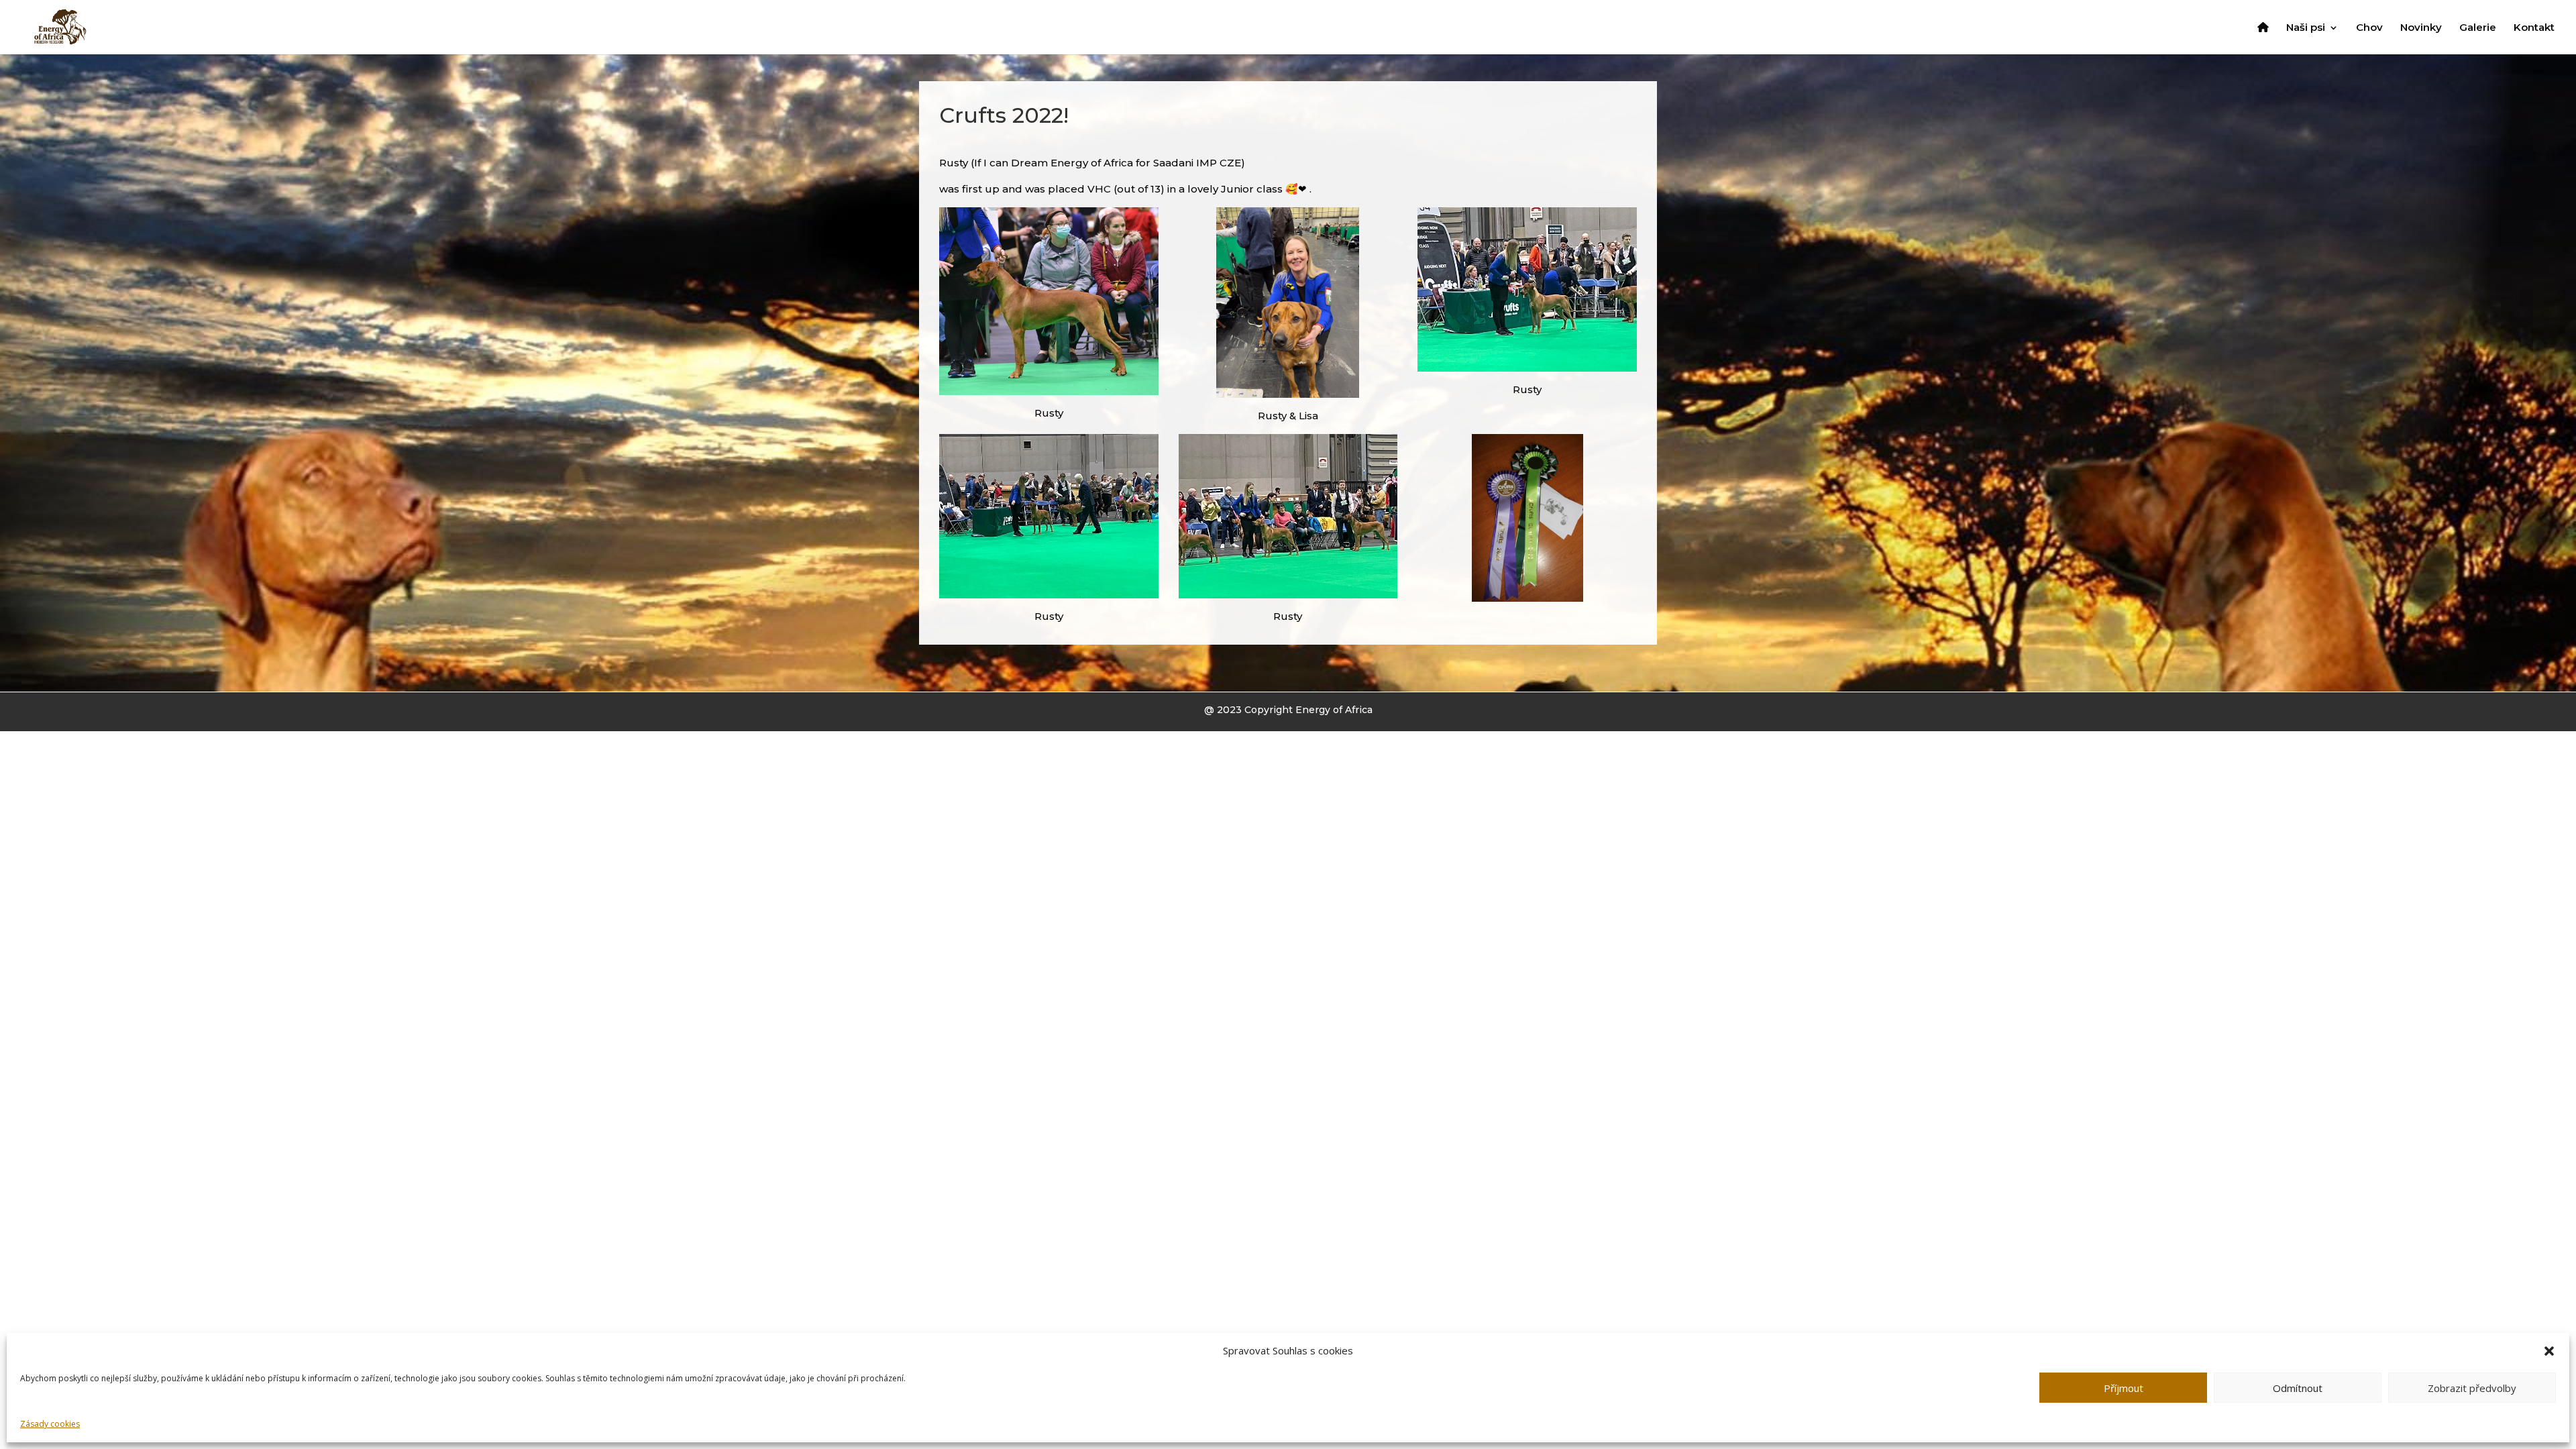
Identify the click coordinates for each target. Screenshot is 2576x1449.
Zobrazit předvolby (2472, 1388)
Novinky (2421, 28)
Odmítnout (2298, 1388)
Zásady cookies (50, 1424)
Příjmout (2124, 1388)
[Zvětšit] (1141, 225)
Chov (2369, 28)
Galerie (2478, 28)
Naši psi (2306, 28)
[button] (2549, 1351)
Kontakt (2534, 28)
